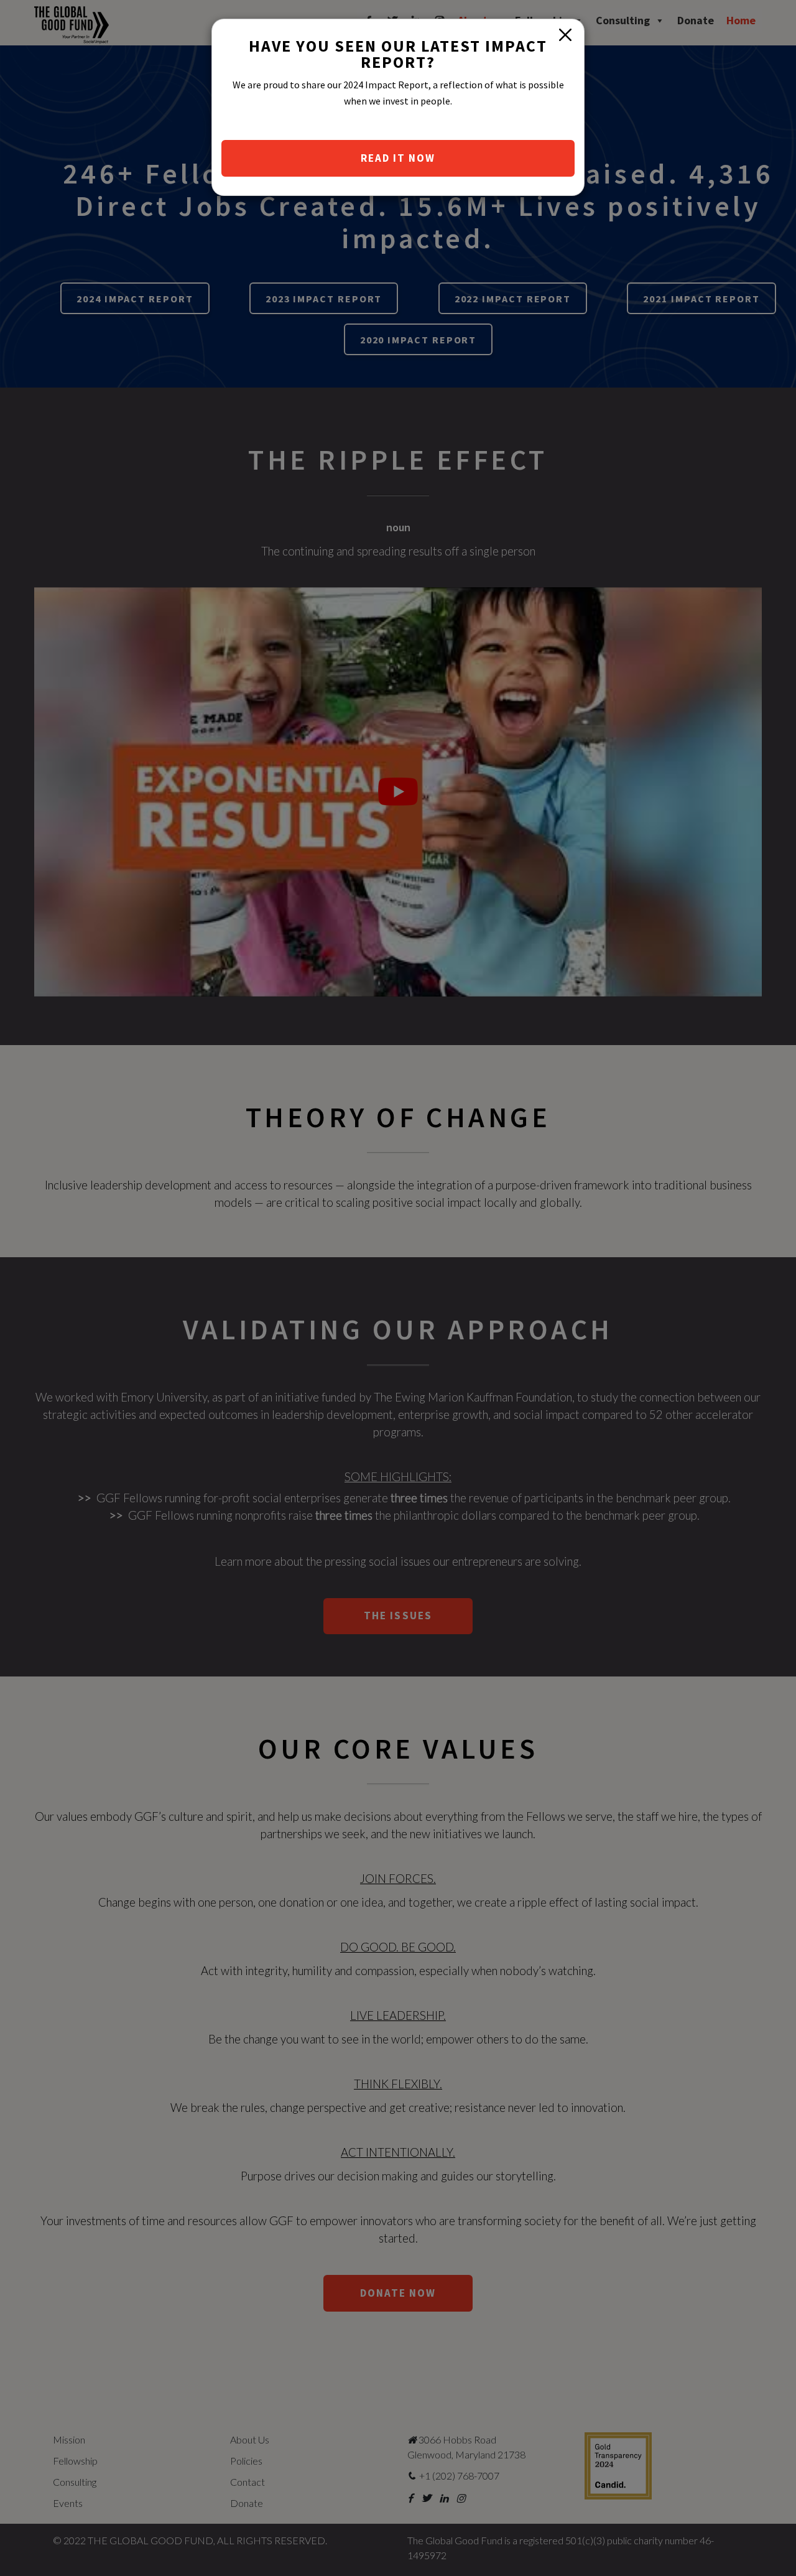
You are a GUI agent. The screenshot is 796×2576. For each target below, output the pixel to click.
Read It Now (398, 158)
